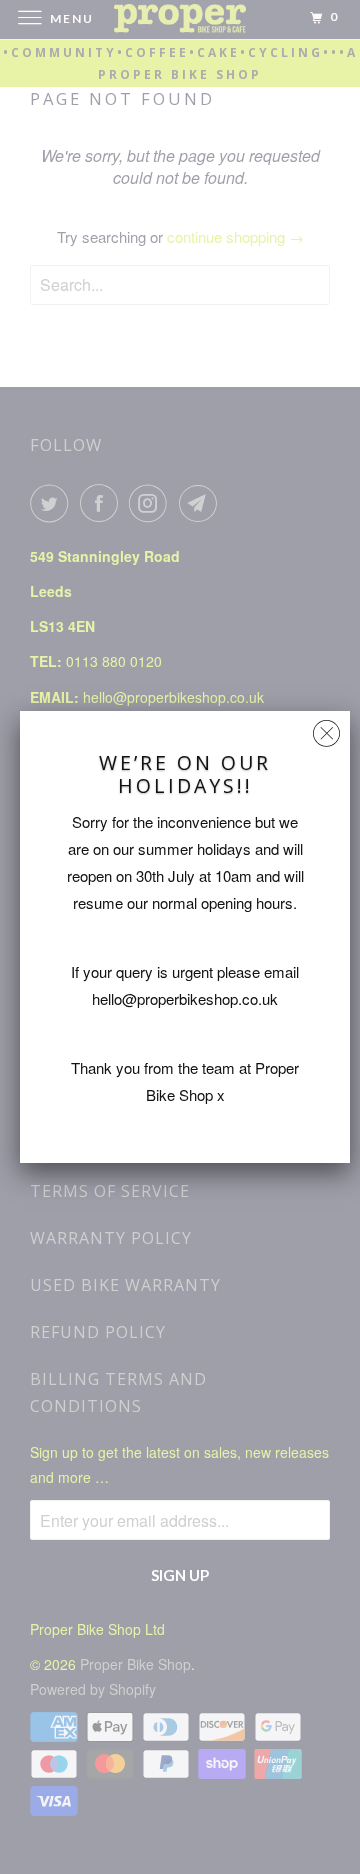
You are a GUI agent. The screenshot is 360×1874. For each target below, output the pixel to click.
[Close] (326, 728)
